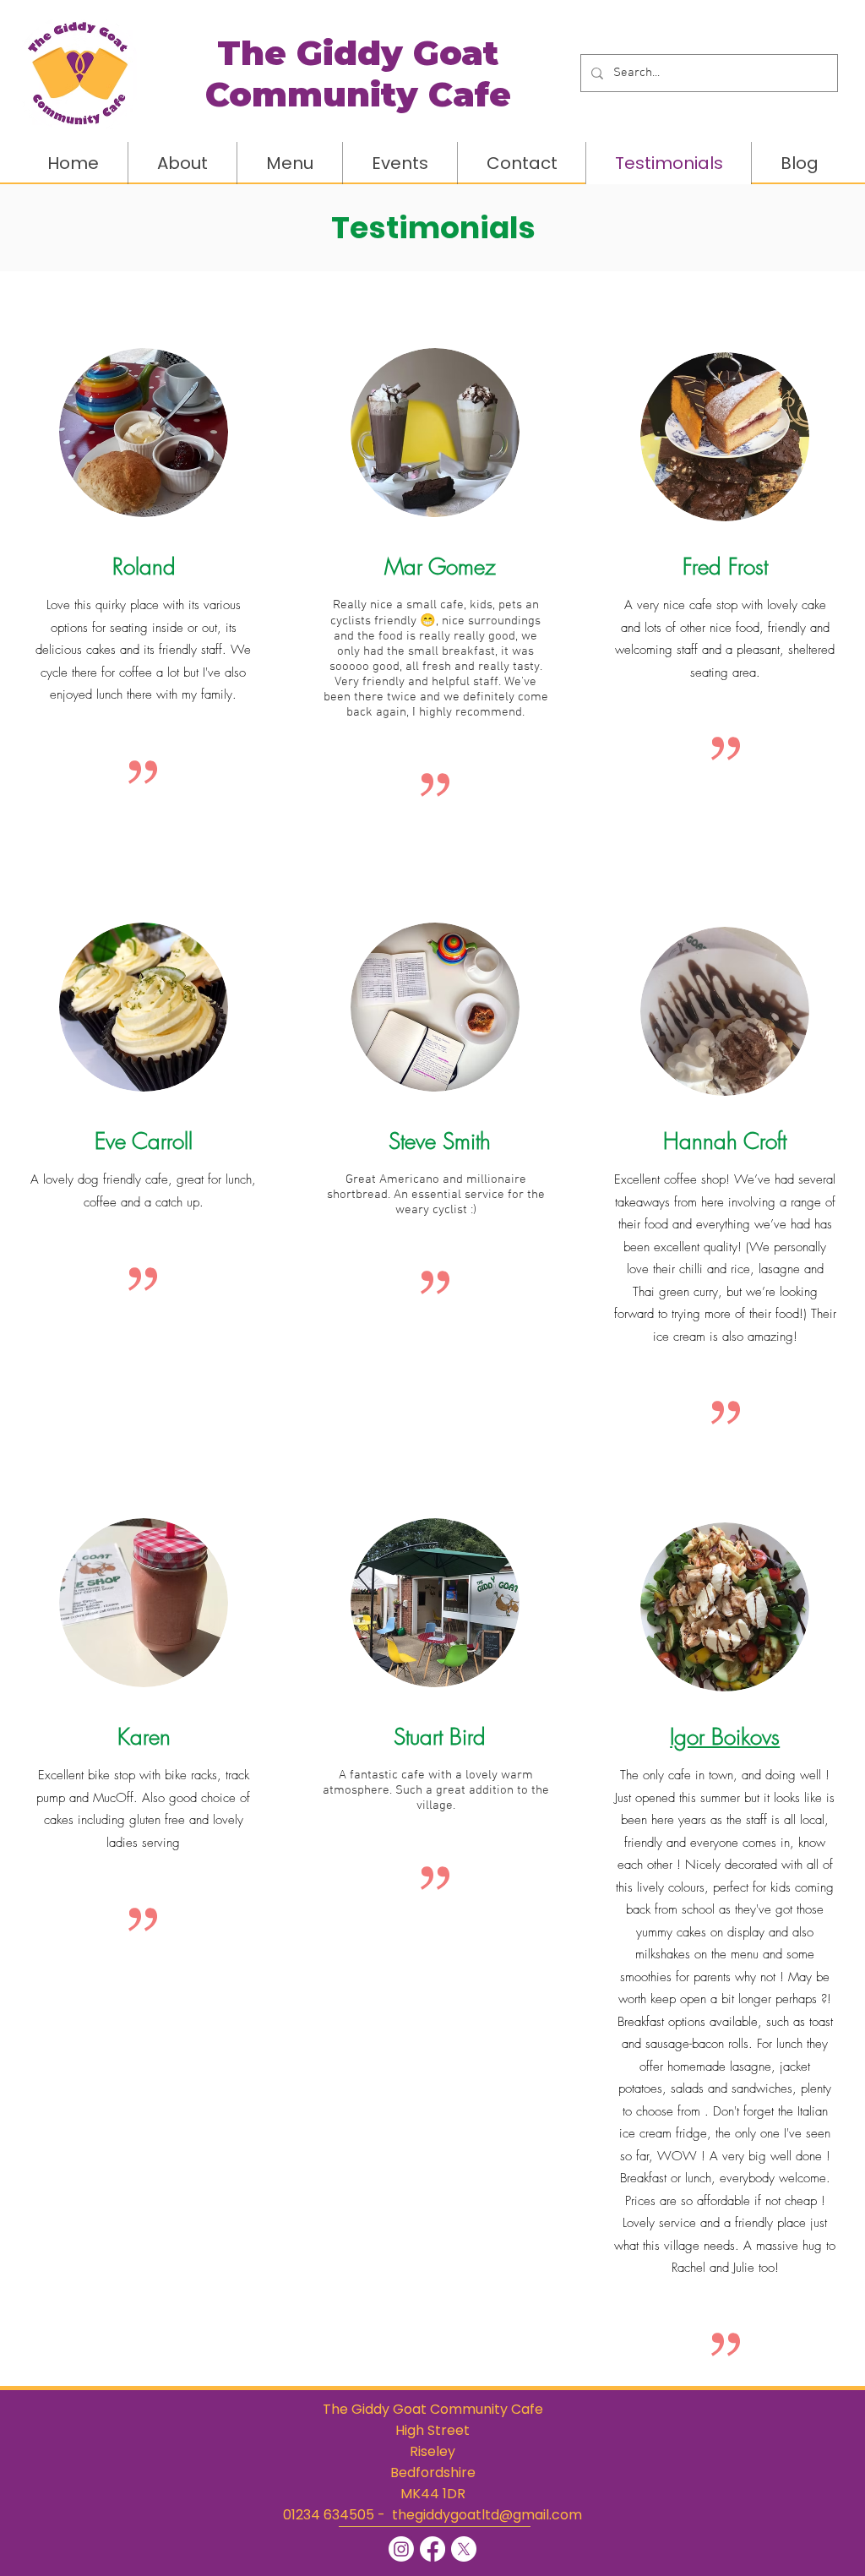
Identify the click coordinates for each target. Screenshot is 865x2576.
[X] (464, 2549)
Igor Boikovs (725, 1737)
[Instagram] (401, 2549)
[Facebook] (432, 2549)
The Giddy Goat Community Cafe (433, 2409)
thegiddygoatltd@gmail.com (487, 2515)
